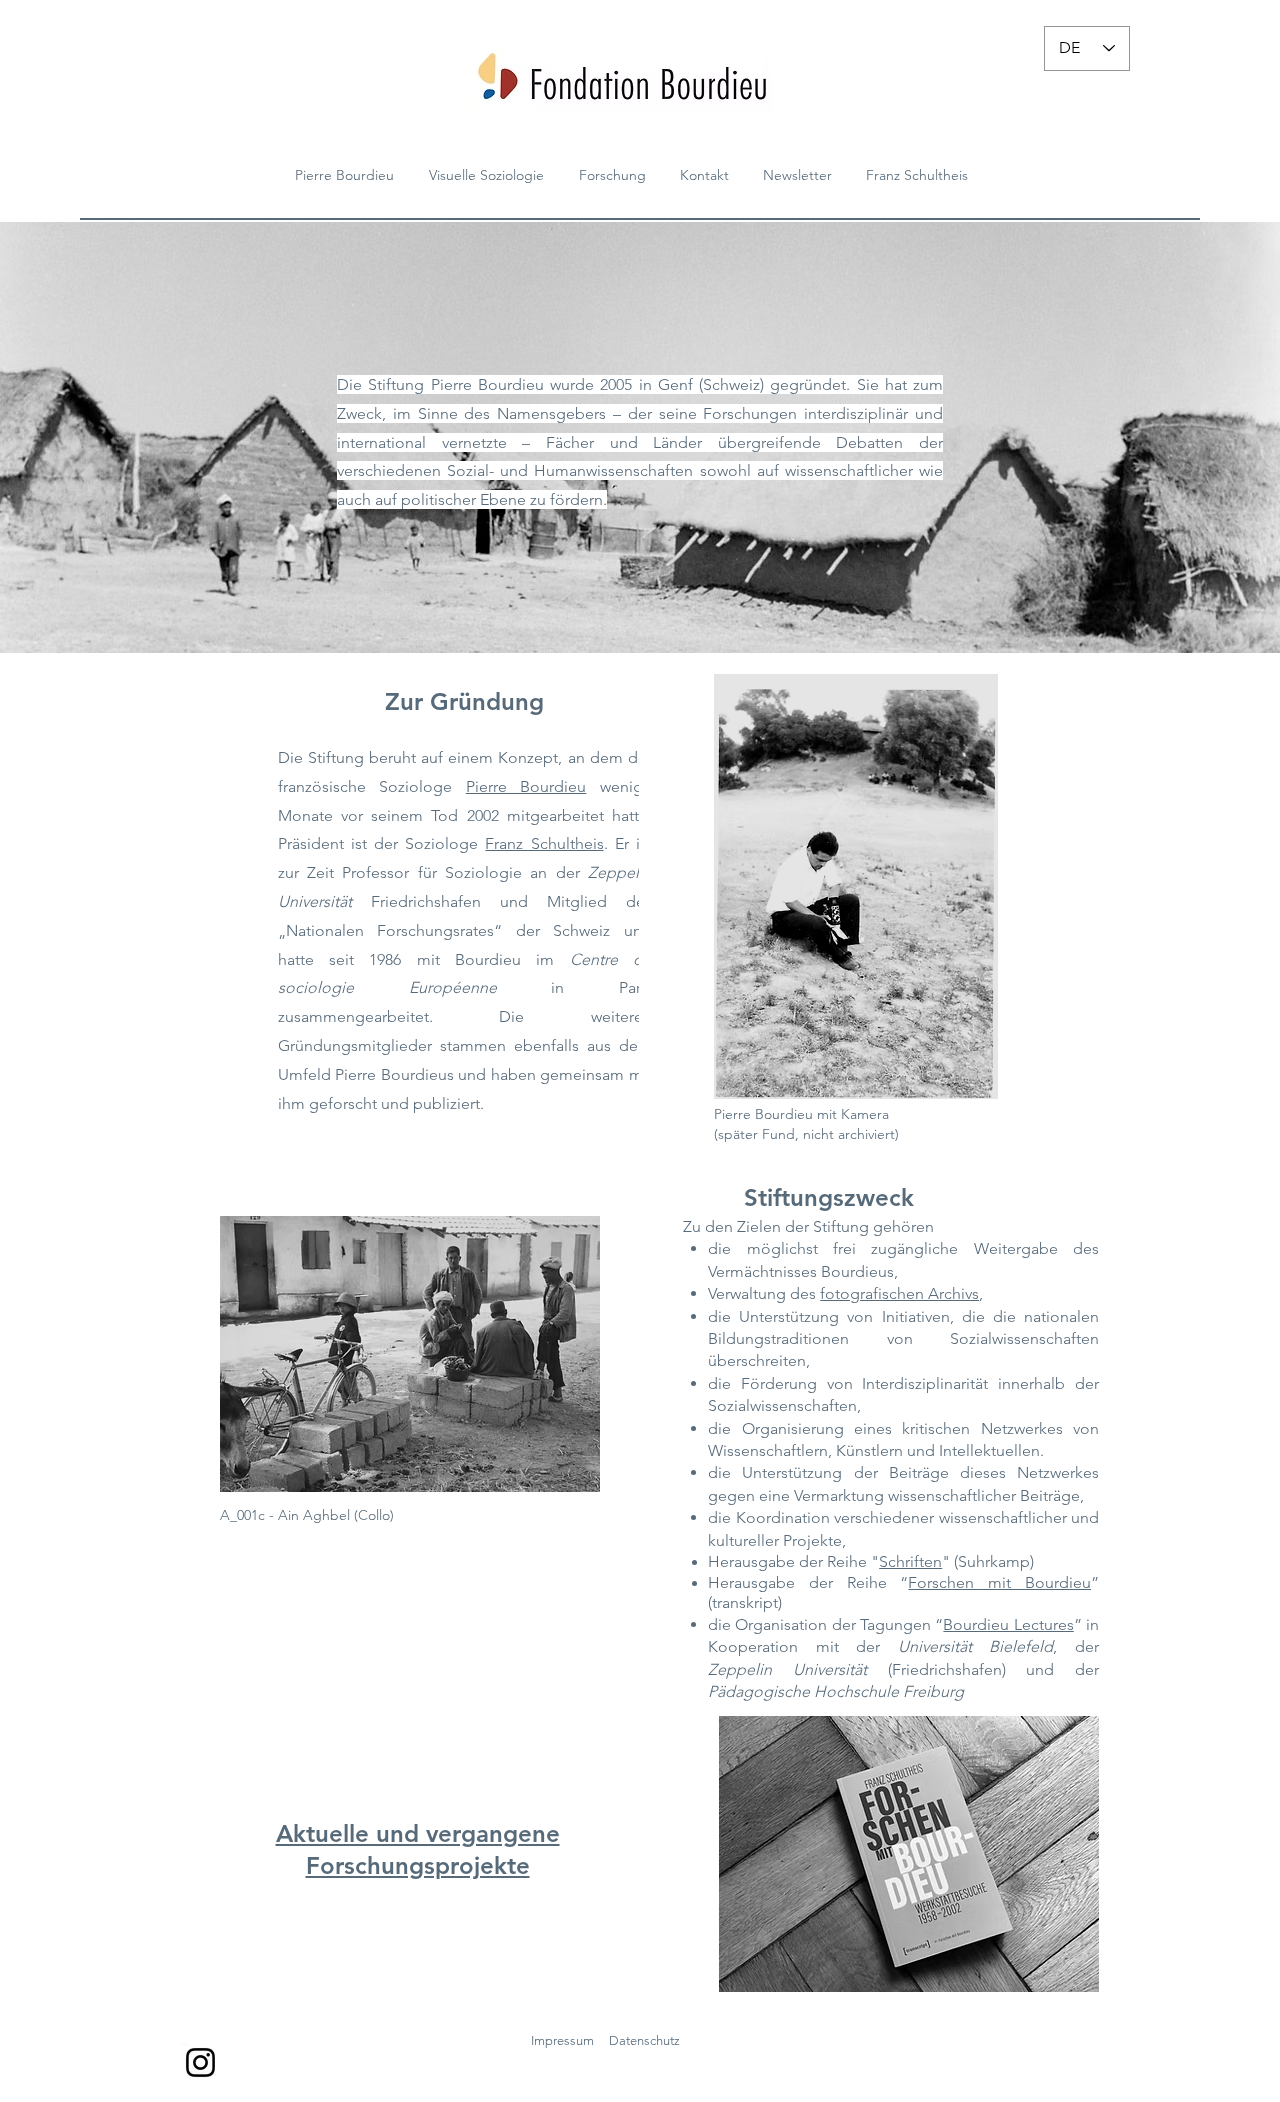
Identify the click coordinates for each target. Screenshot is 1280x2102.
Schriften (910, 1561)
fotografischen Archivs (899, 1293)
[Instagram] (200, 2062)
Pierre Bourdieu (526, 786)
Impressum (562, 2040)
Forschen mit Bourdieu (999, 1582)
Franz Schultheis (544, 843)
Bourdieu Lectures (1008, 1624)
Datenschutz (644, 2040)
